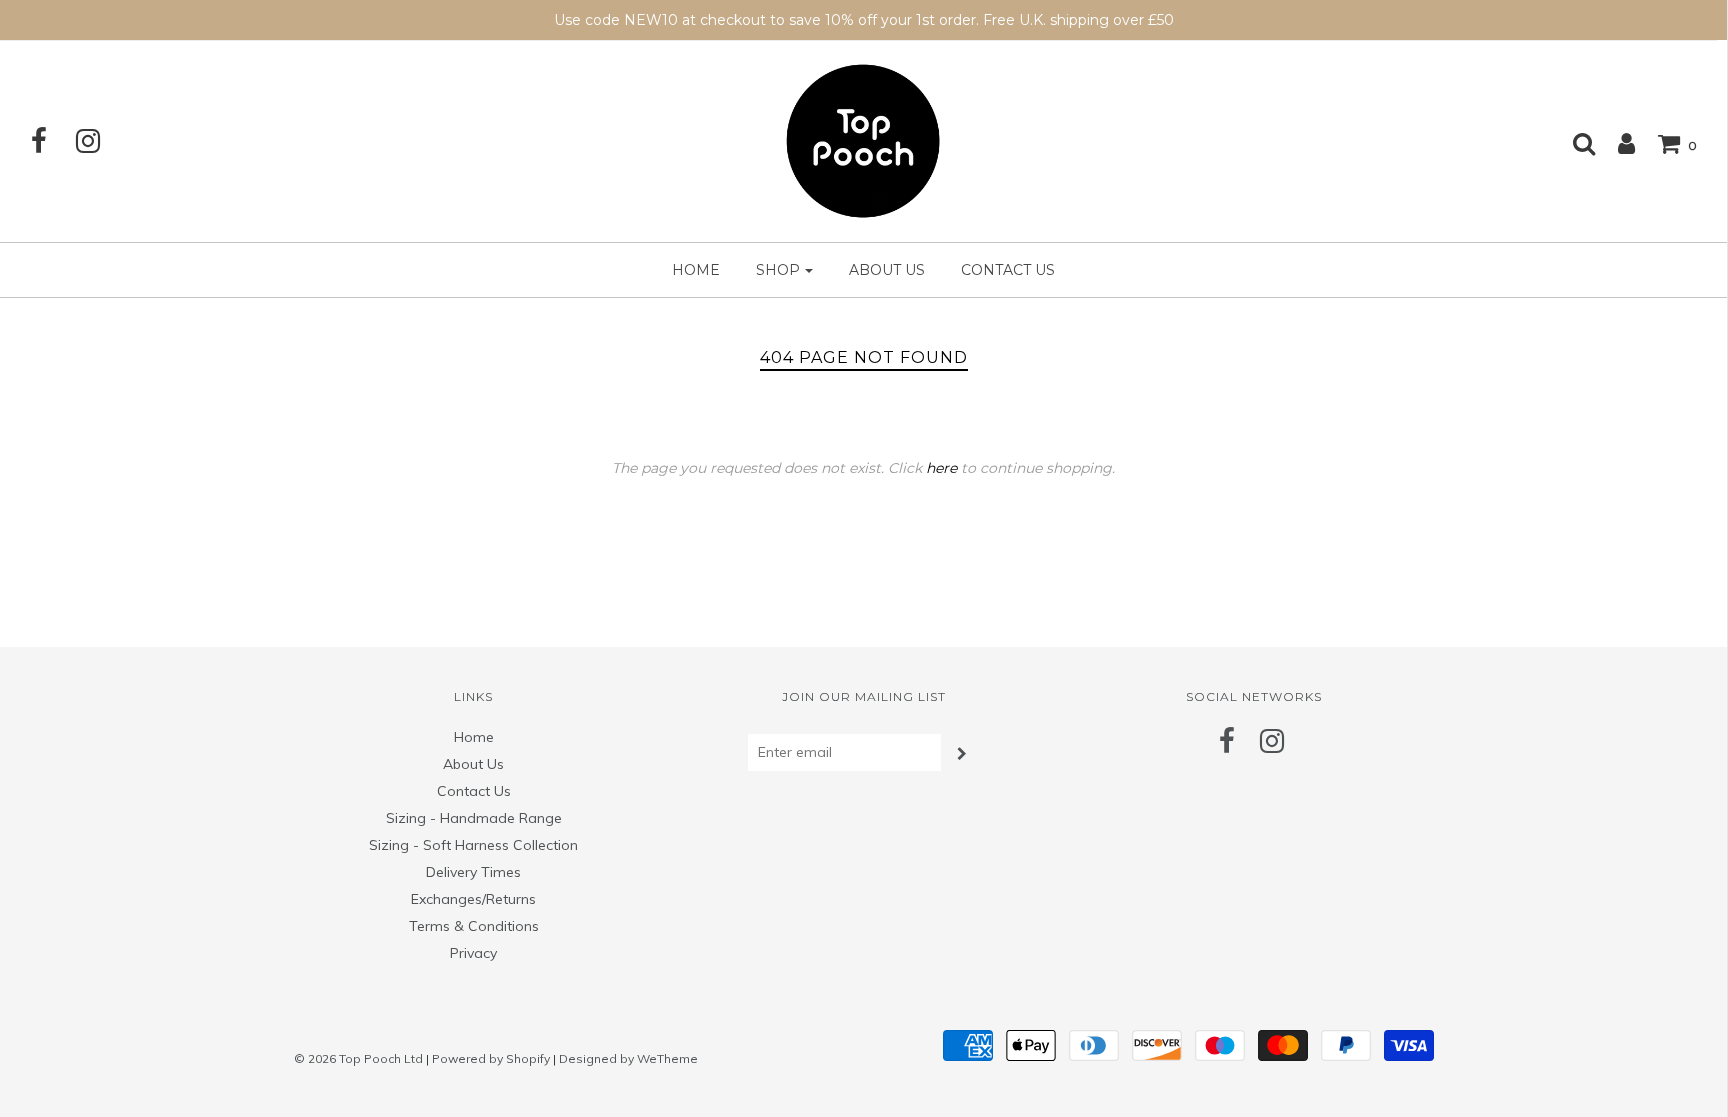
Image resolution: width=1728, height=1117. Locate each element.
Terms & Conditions (474, 926)
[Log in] (1616, 143)
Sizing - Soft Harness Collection (473, 845)
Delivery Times (473, 872)
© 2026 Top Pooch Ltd (358, 1058)
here (941, 468)
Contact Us (1008, 270)
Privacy (473, 953)
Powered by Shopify (491, 1058)
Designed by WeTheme (628, 1058)
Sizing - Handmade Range (474, 818)
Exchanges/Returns (473, 899)
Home (696, 270)
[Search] (1574, 143)
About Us (887, 270)
